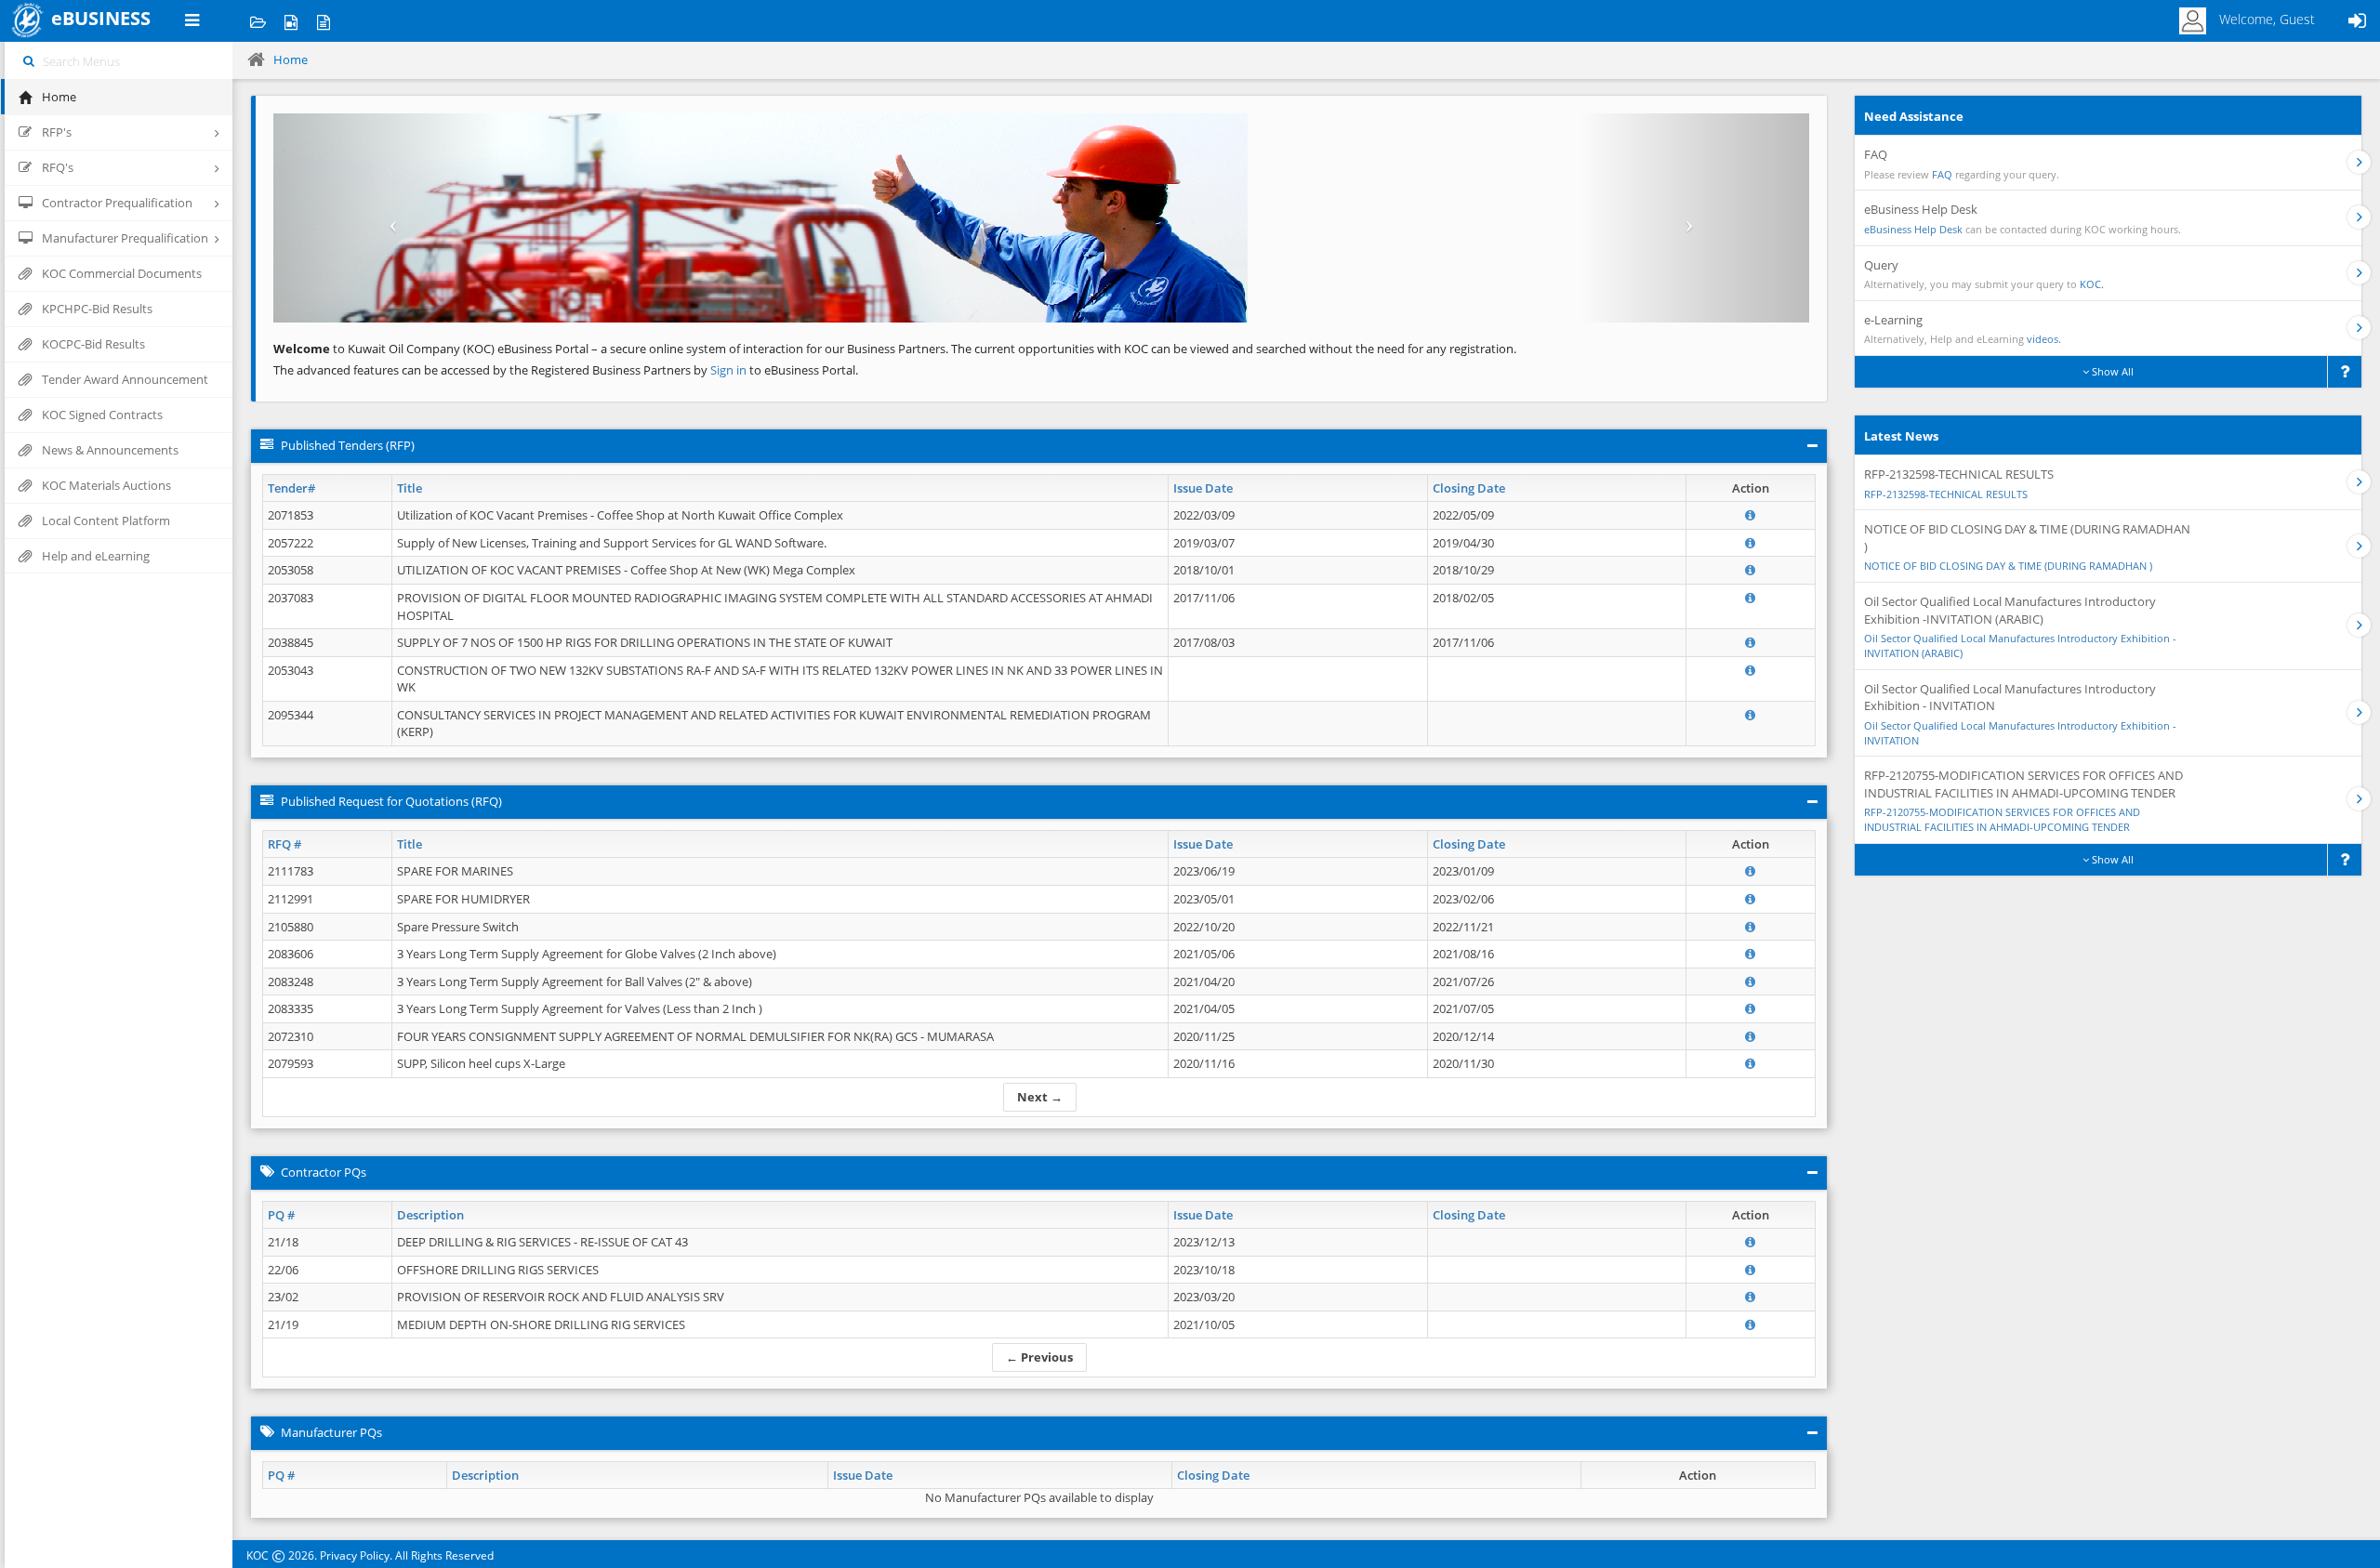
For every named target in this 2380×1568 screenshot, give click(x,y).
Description (430, 1215)
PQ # (281, 1215)
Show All (2111, 371)
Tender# (291, 488)
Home (291, 59)
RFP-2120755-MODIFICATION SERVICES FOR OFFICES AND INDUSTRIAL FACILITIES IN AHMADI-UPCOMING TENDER (2002, 819)
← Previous (1039, 1357)
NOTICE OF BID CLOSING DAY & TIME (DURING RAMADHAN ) (2008, 566)
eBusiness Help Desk (1913, 229)
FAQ (1942, 174)
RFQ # (284, 844)
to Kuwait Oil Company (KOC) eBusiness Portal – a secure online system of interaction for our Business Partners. (611, 349)
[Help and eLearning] (291, 21)
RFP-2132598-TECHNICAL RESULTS (1946, 494)
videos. (2044, 339)
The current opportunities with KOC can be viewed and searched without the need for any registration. (1234, 349)
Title (410, 488)
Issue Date (1203, 488)
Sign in (730, 370)
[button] (389, 218)
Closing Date (1469, 488)
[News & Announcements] (323, 21)
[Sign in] (2357, 21)
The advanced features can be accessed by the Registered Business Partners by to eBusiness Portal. (566, 370)
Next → (1040, 1097)
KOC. (2092, 284)
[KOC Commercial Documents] (258, 21)
